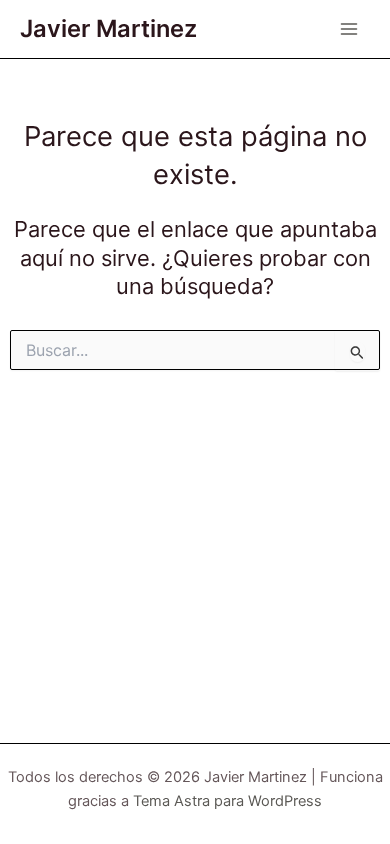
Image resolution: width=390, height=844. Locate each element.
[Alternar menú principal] (349, 29)
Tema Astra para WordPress (227, 801)
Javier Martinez (108, 28)
